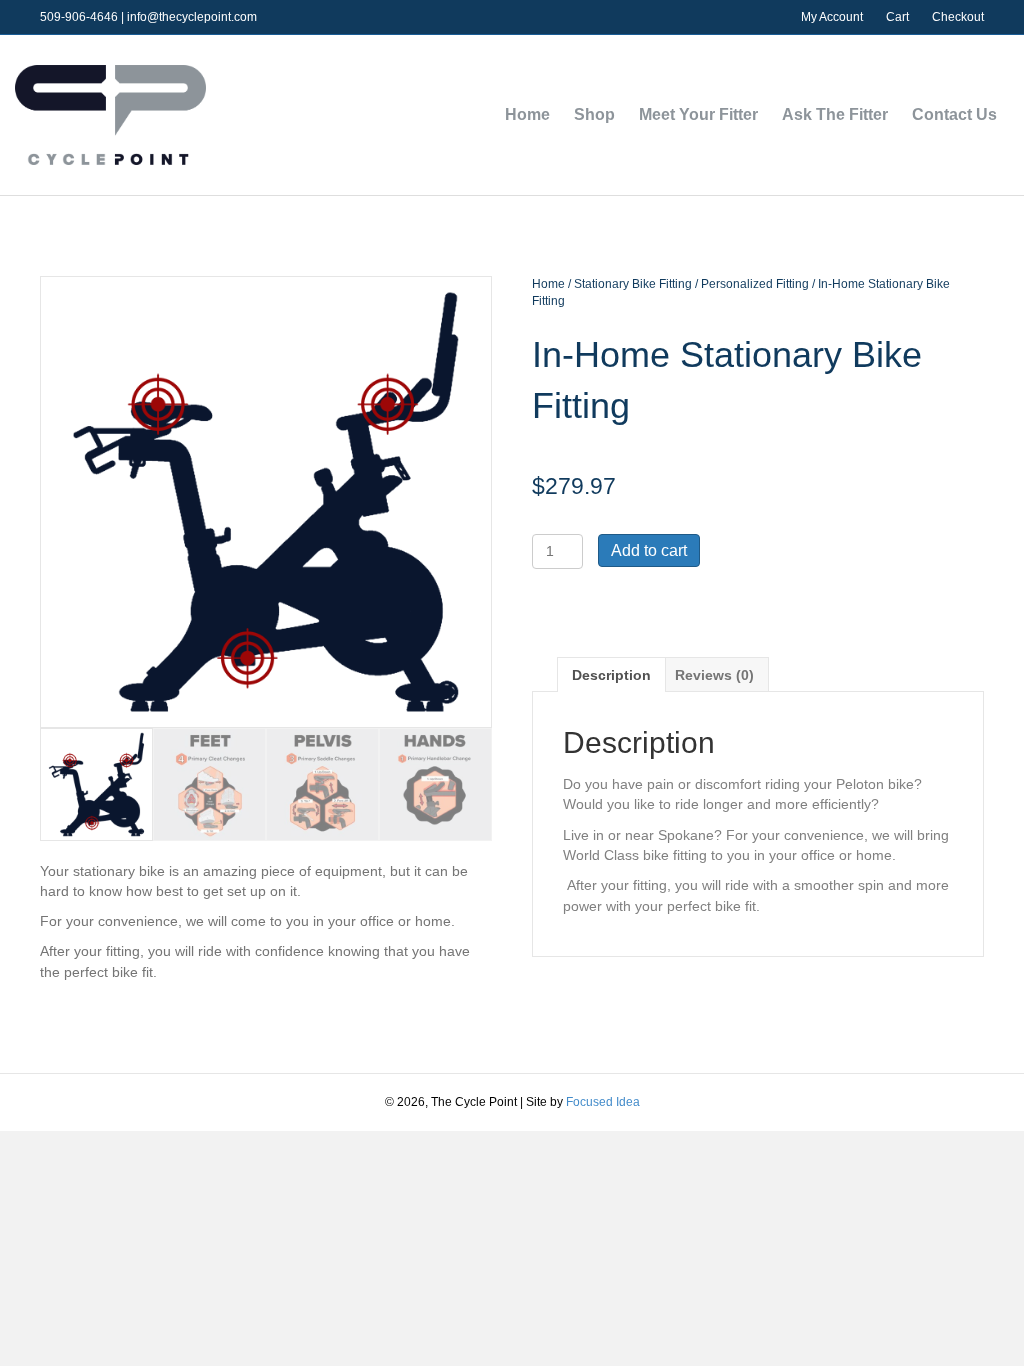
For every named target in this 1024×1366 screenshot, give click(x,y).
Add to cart (649, 550)
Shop (594, 114)
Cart (897, 17)
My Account (832, 17)
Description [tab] (611, 675)
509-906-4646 (79, 17)
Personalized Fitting (755, 284)
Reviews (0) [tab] (714, 675)
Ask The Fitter (835, 114)
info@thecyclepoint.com (192, 17)
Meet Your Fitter (698, 114)
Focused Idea (603, 1102)
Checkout (958, 17)
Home (527, 114)
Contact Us (954, 114)
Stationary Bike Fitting (633, 284)
